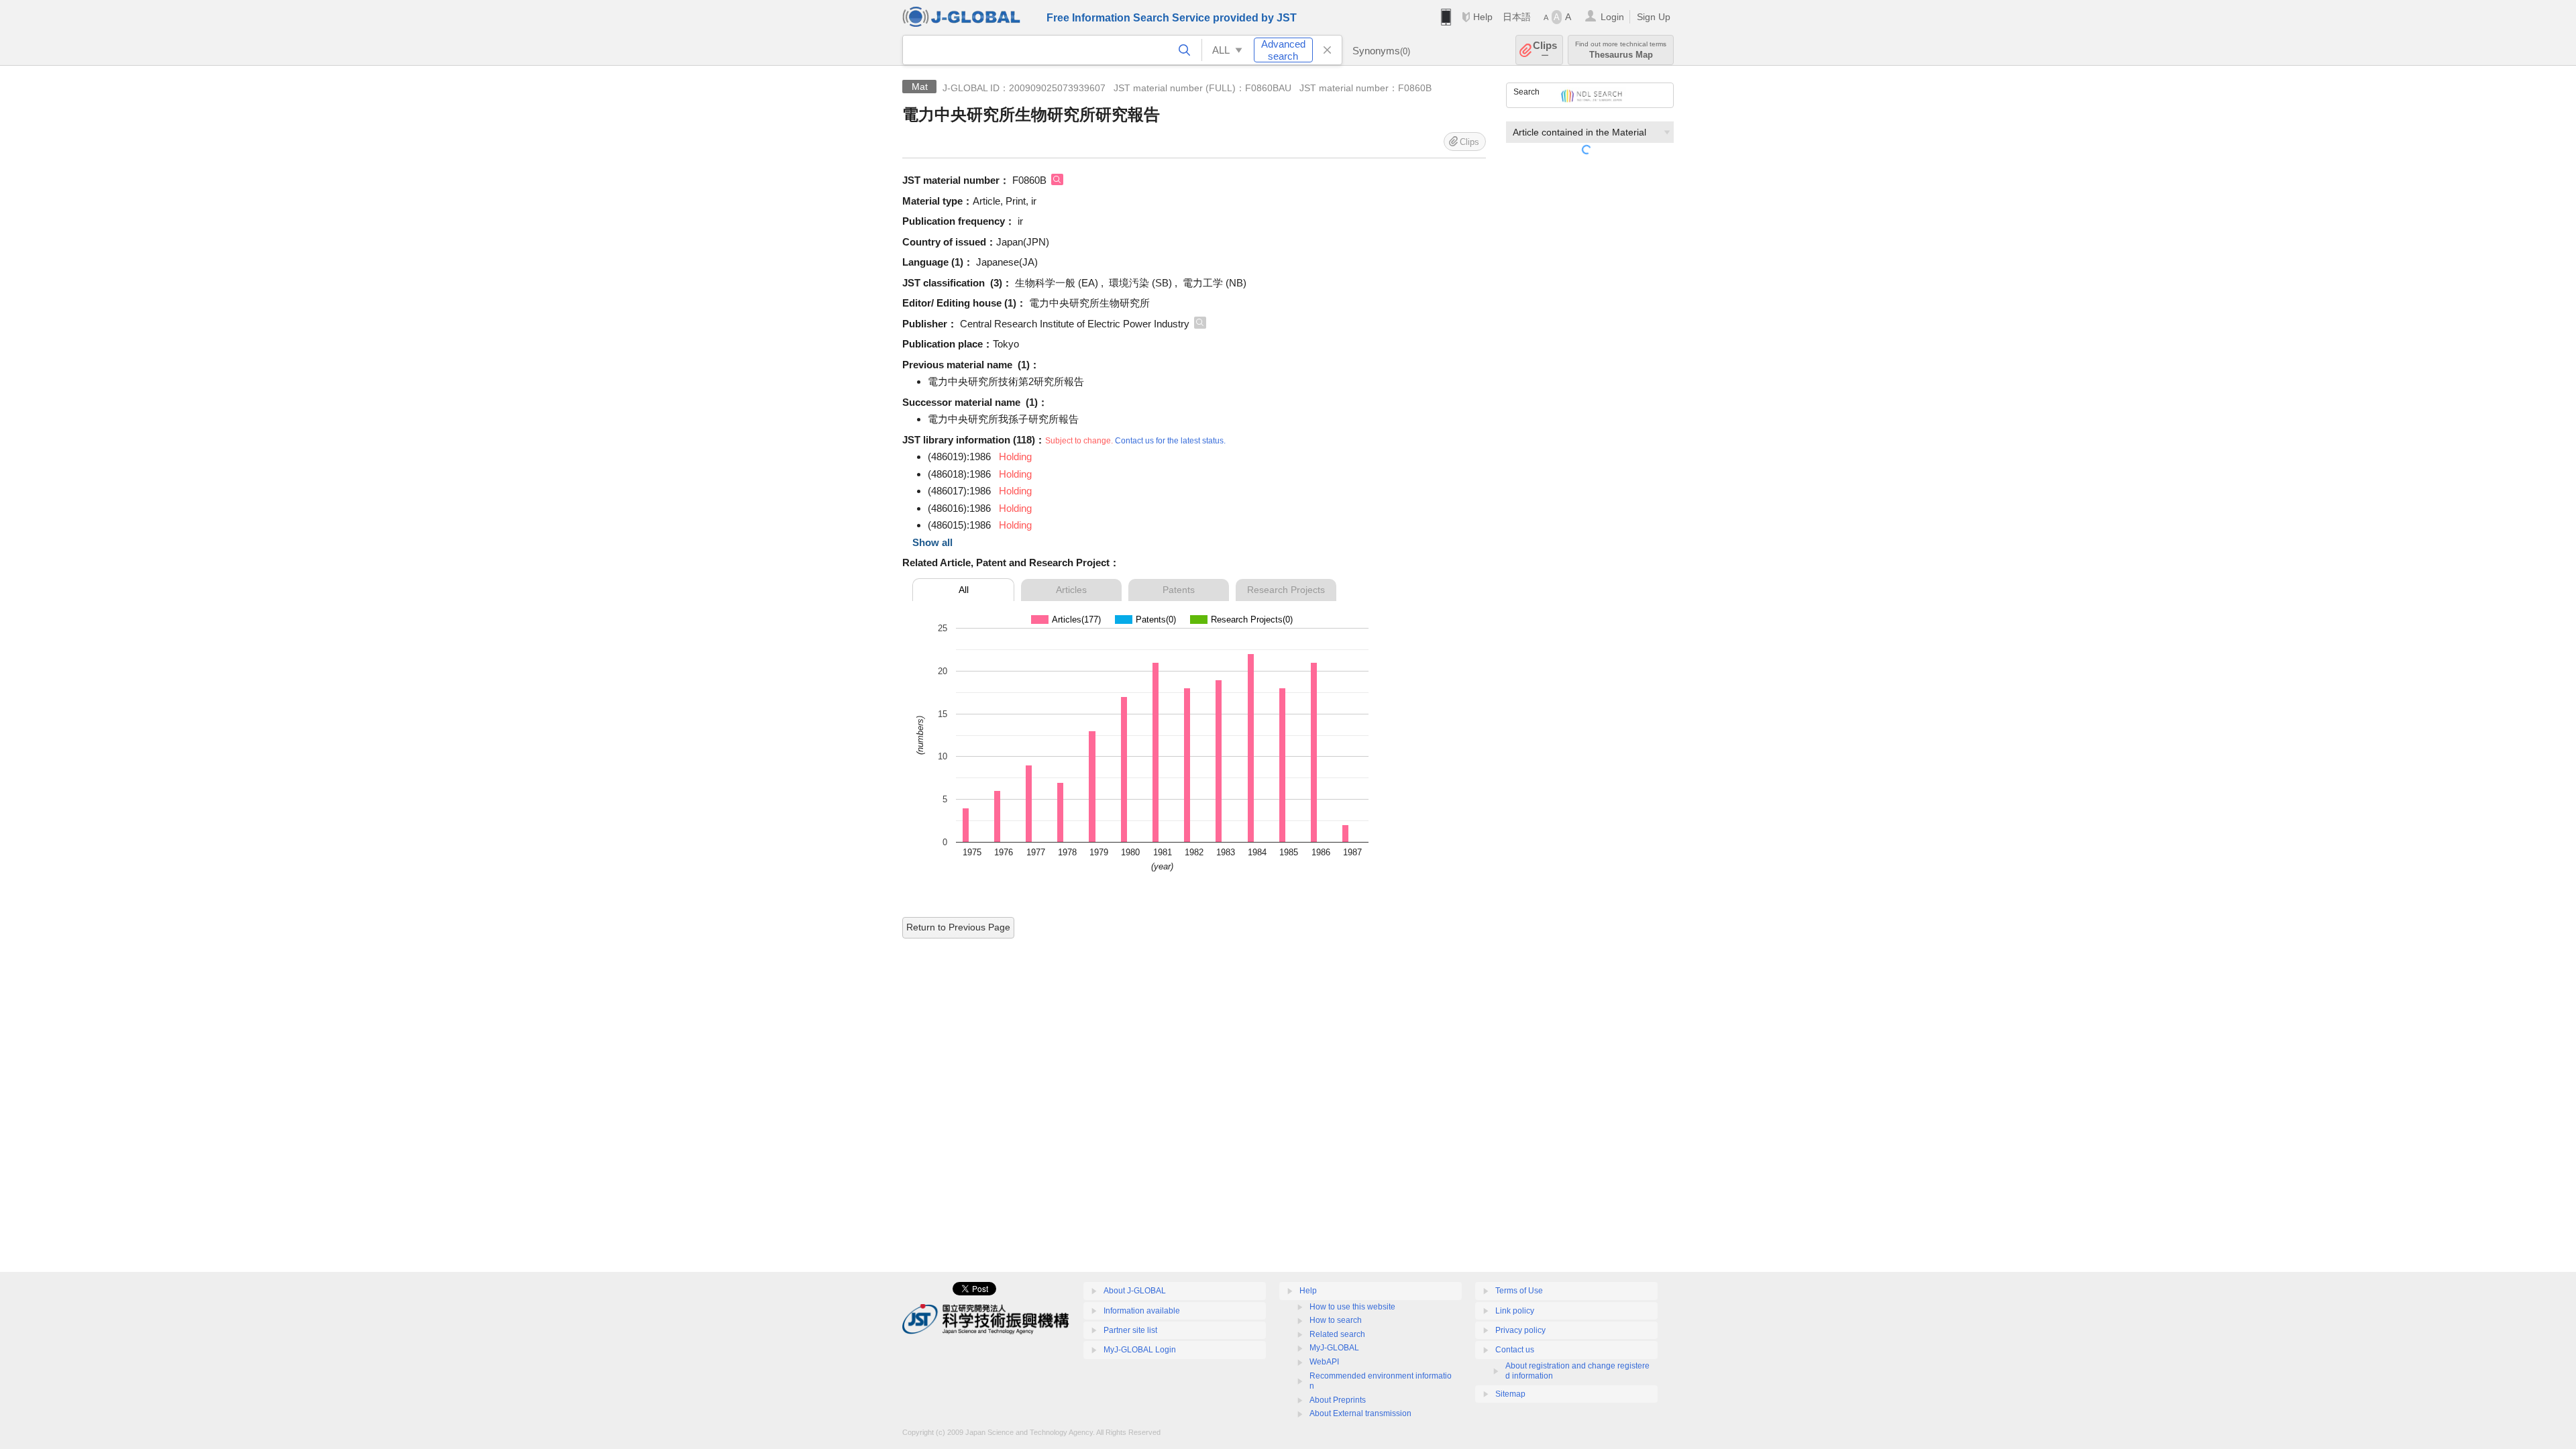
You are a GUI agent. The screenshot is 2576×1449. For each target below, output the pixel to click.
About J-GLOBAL (1135, 1291)
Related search (1337, 1334)
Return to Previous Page (958, 927)
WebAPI (1324, 1362)
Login (1612, 17)
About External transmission (1360, 1413)
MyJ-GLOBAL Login (1140, 1350)
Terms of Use (1519, 1291)
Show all (932, 542)
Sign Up (1654, 17)
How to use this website (1352, 1307)
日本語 (1517, 17)
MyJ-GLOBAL (1334, 1348)
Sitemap (1510, 1394)
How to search (1336, 1320)
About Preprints (1338, 1400)
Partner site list (1130, 1330)
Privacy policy (1520, 1330)
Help (1483, 17)
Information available (1142, 1311)
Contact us (1515, 1350)
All (964, 590)
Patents (1179, 590)
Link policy (1515, 1311)
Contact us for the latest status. (1170, 441)
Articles (1071, 590)
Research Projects (1286, 590)
